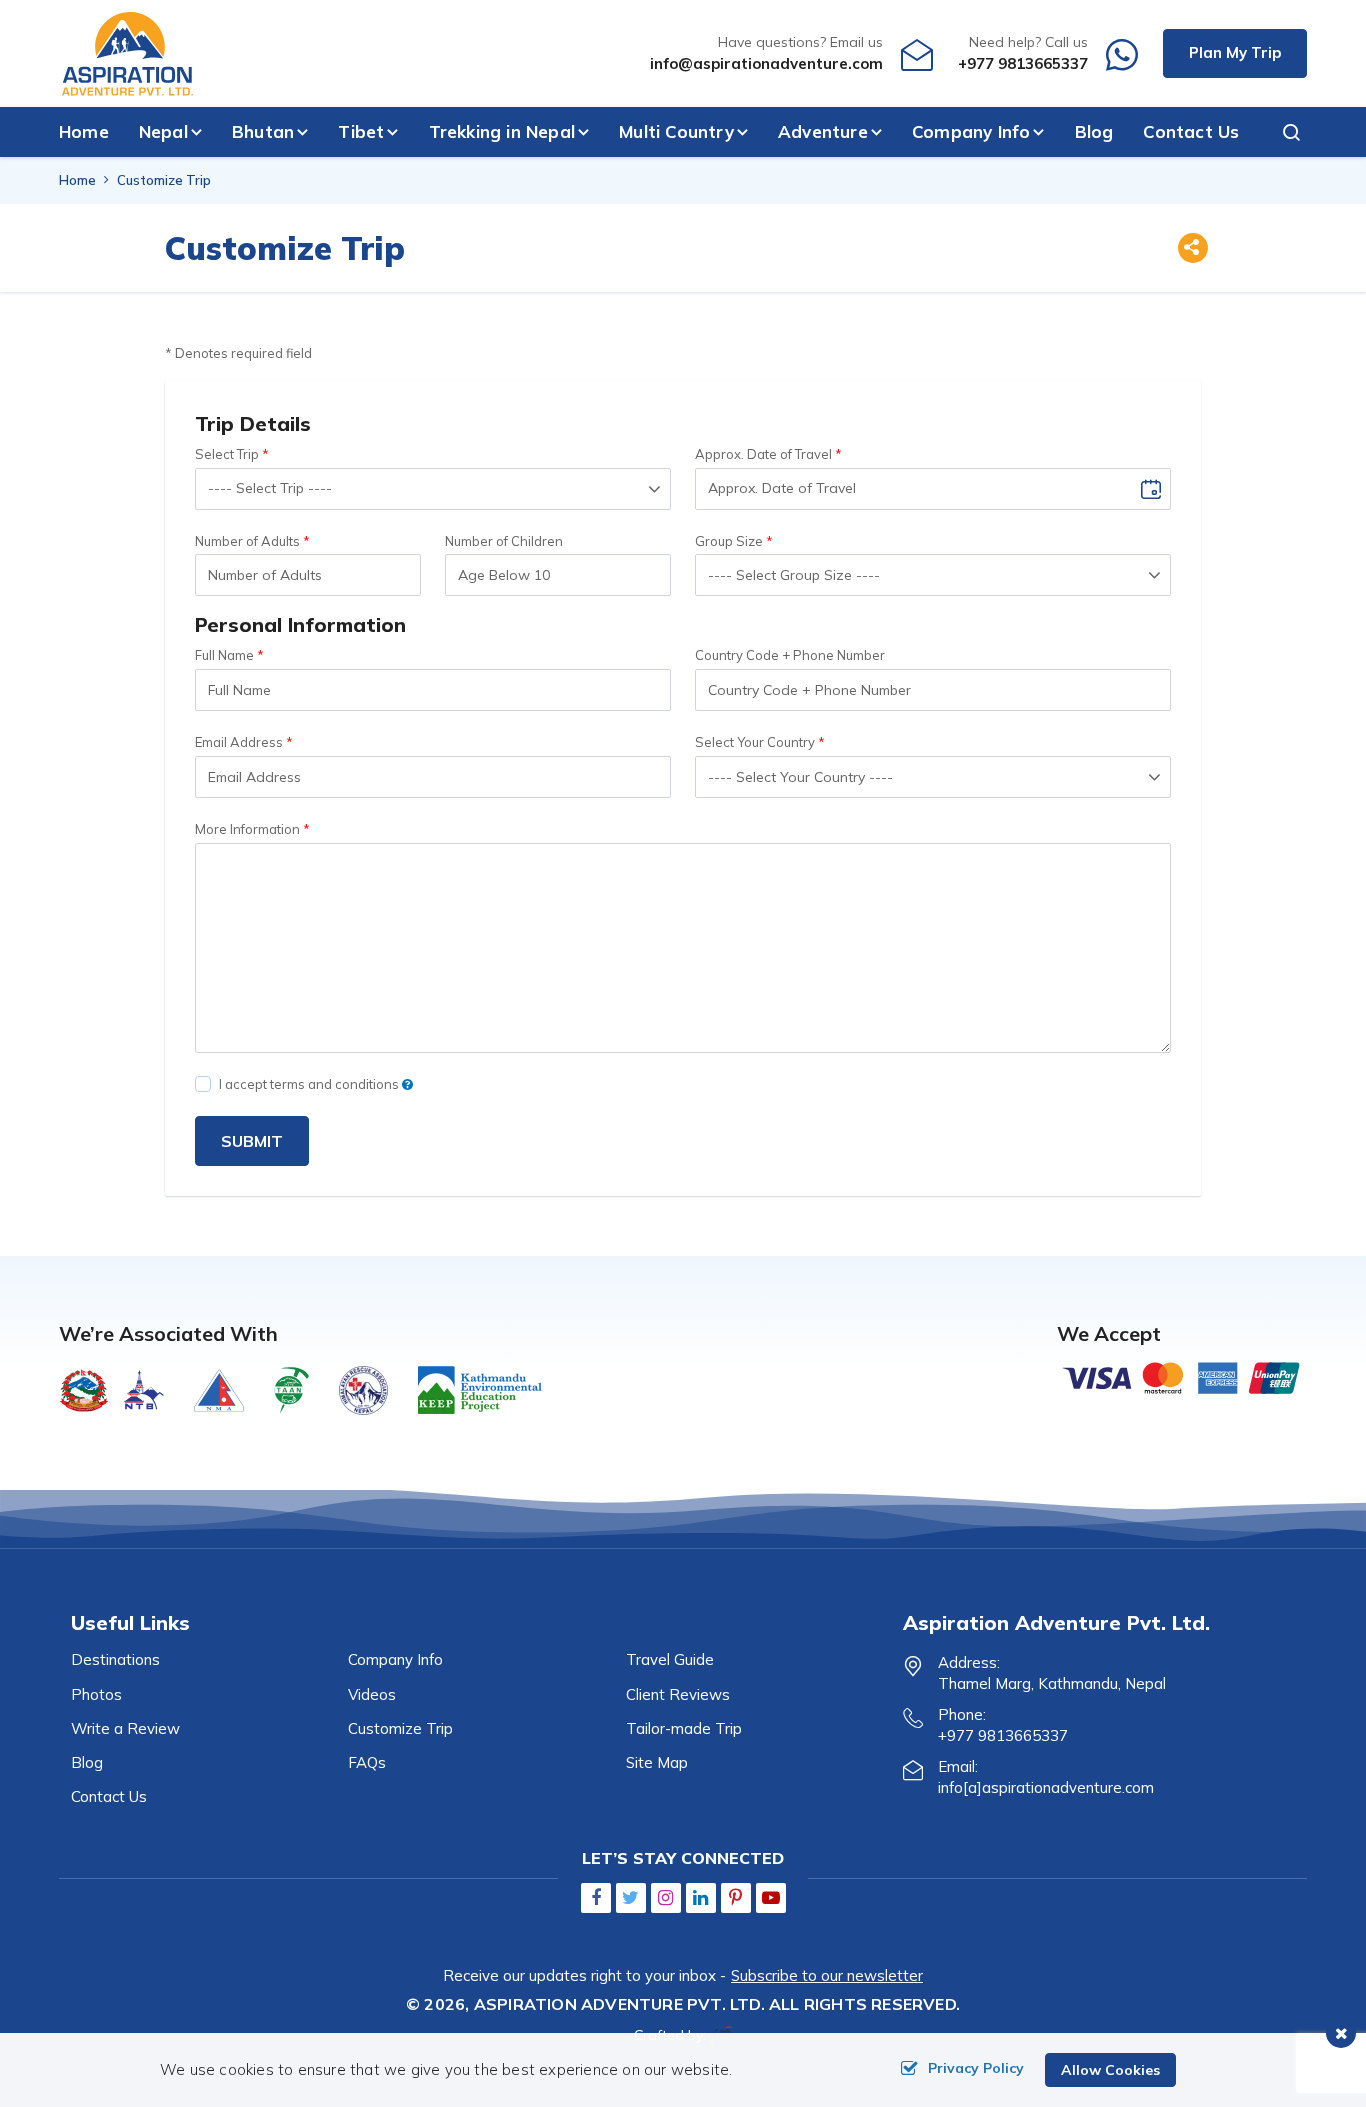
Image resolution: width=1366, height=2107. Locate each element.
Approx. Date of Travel (763, 454)
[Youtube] (771, 1897)
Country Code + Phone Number (790, 655)
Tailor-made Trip (684, 1728)
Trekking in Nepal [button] (502, 131)
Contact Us (1191, 131)
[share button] (1192, 250)
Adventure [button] (823, 131)
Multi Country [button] (676, 131)
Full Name (224, 655)
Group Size (729, 541)
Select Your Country (755, 742)
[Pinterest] (736, 1897)
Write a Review (125, 1728)
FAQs (367, 1762)
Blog (1094, 131)
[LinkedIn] (701, 1897)
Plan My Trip (1235, 52)
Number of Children (504, 541)
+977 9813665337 (1023, 63)
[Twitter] (631, 1897)
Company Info (395, 1659)
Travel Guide (670, 1659)
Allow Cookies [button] (1110, 2070)
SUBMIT (252, 1141)
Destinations (115, 1659)
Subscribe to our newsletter (827, 1975)
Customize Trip (400, 1728)
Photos (96, 1694)
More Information (247, 829)
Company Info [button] (971, 131)
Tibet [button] (361, 131)
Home (84, 131)
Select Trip (227, 454)
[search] (1282, 132)
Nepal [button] (163, 131)
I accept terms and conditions (310, 1084)
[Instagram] (666, 1897)
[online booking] (1182, 1375)
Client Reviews (678, 1694)
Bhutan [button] (263, 131)
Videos (372, 1694)
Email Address (239, 742)
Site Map (657, 1762)
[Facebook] (596, 1897)
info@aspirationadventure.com (766, 63)
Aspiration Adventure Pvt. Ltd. (619, 2004)
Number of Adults (247, 541)
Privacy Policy (976, 2068)
